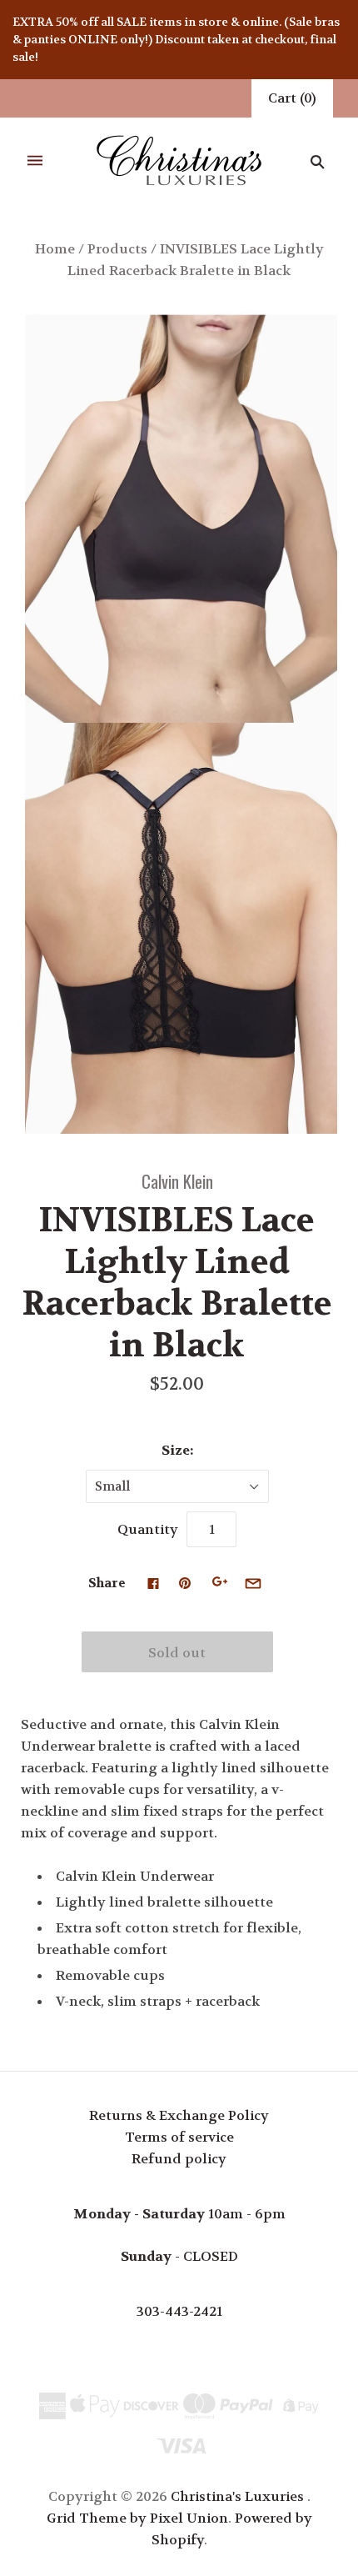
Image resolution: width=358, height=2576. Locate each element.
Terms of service (179, 2137)
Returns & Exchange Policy (179, 2115)
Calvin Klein (177, 1181)
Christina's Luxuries (237, 2496)
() (292, 98)
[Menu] (35, 161)
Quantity (148, 1529)
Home (55, 249)
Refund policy (179, 2159)
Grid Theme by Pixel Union (137, 2518)
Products (117, 249)
